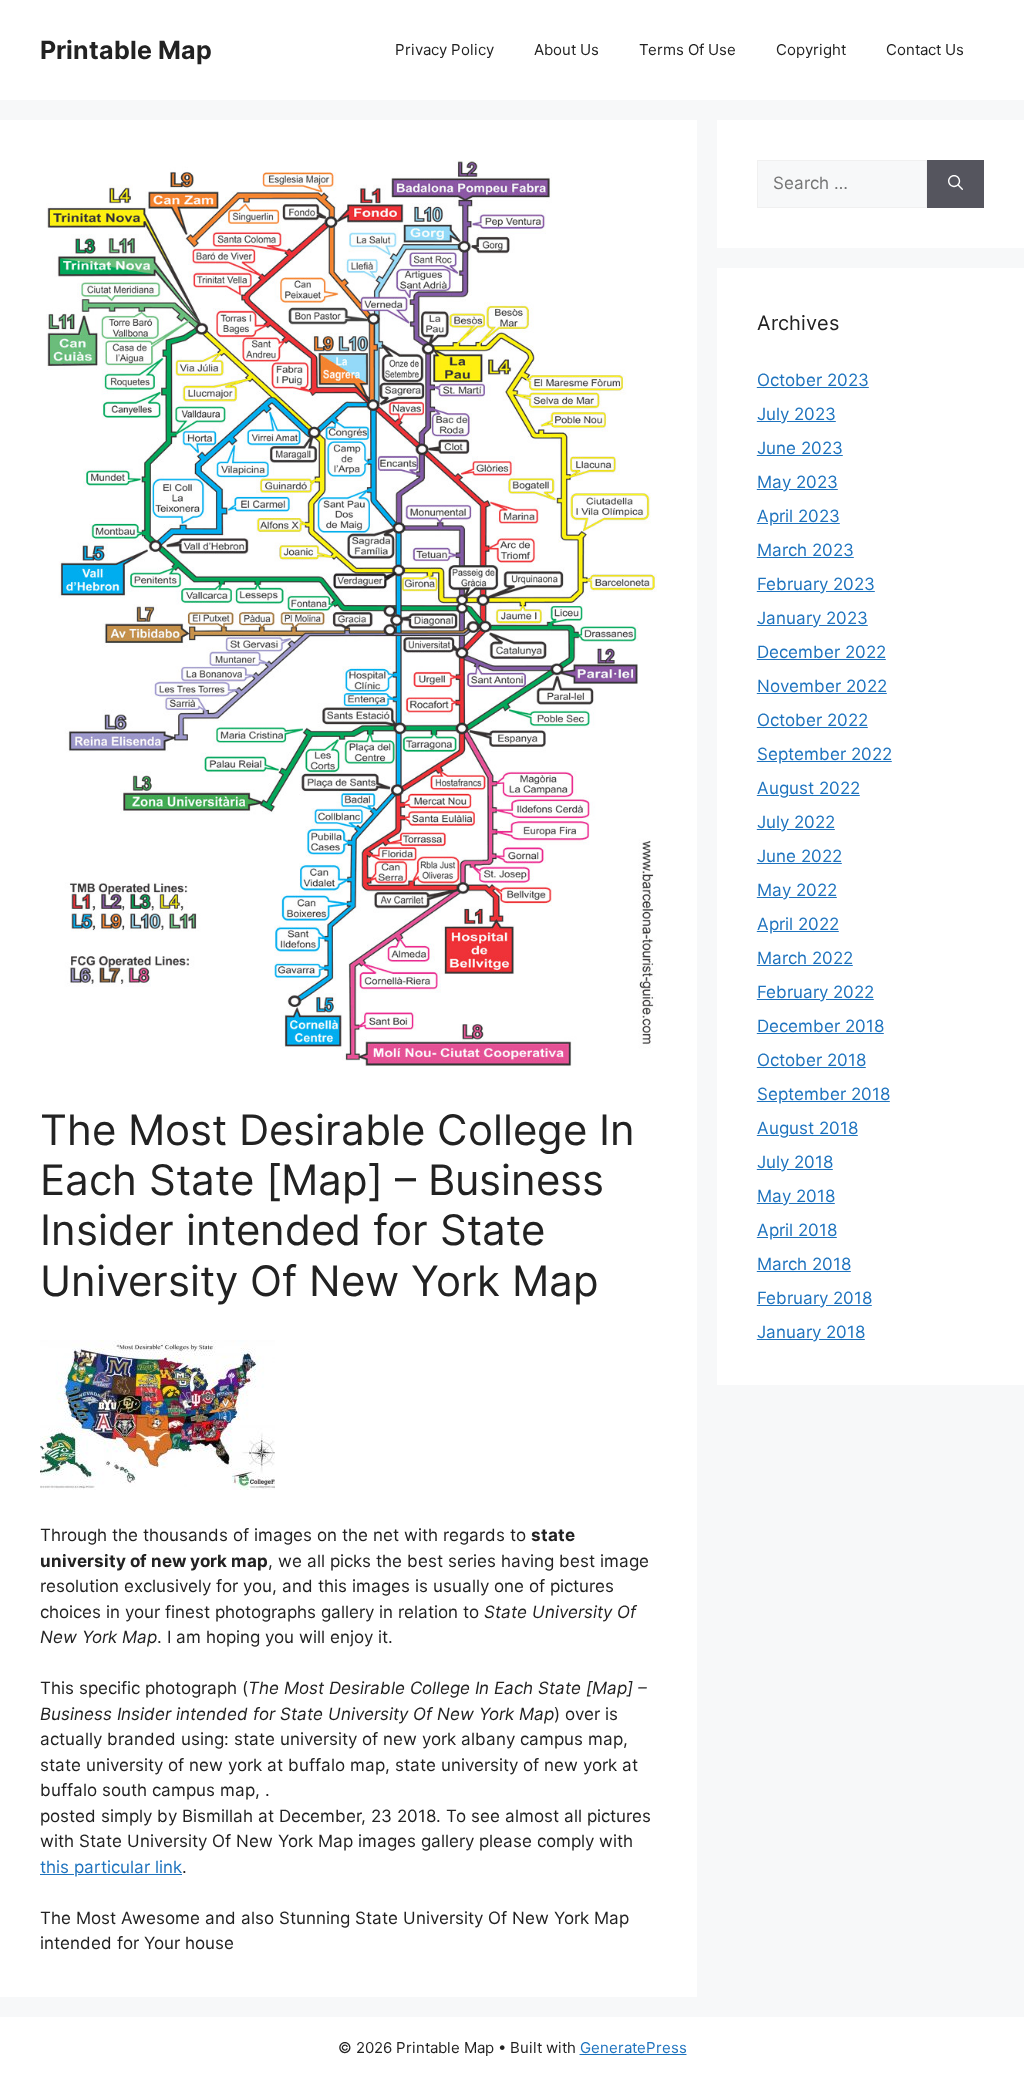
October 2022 (812, 720)
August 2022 (808, 788)
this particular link (111, 1867)
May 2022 (797, 890)
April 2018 (797, 1230)
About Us (566, 49)
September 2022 (824, 754)
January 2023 (812, 618)
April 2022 (798, 924)
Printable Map (126, 50)
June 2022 (799, 856)
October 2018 (811, 1060)
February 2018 (814, 1298)
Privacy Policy (444, 49)
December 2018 (820, 1026)
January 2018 (811, 1332)
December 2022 (821, 652)
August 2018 (807, 1128)
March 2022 (805, 958)
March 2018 (804, 1264)
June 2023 (800, 448)
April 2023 (798, 516)
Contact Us (925, 49)
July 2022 (796, 822)
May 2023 (797, 482)
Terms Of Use (687, 49)
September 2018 (823, 1094)
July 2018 (795, 1162)
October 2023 (813, 380)
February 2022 (815, 992)
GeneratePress (633, 2047)
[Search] (955, 184)
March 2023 (805, 550)
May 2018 (796, 1196)
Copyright (811, 49)
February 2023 (816, 584)
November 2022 (822, 686)
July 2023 (796, 414)
